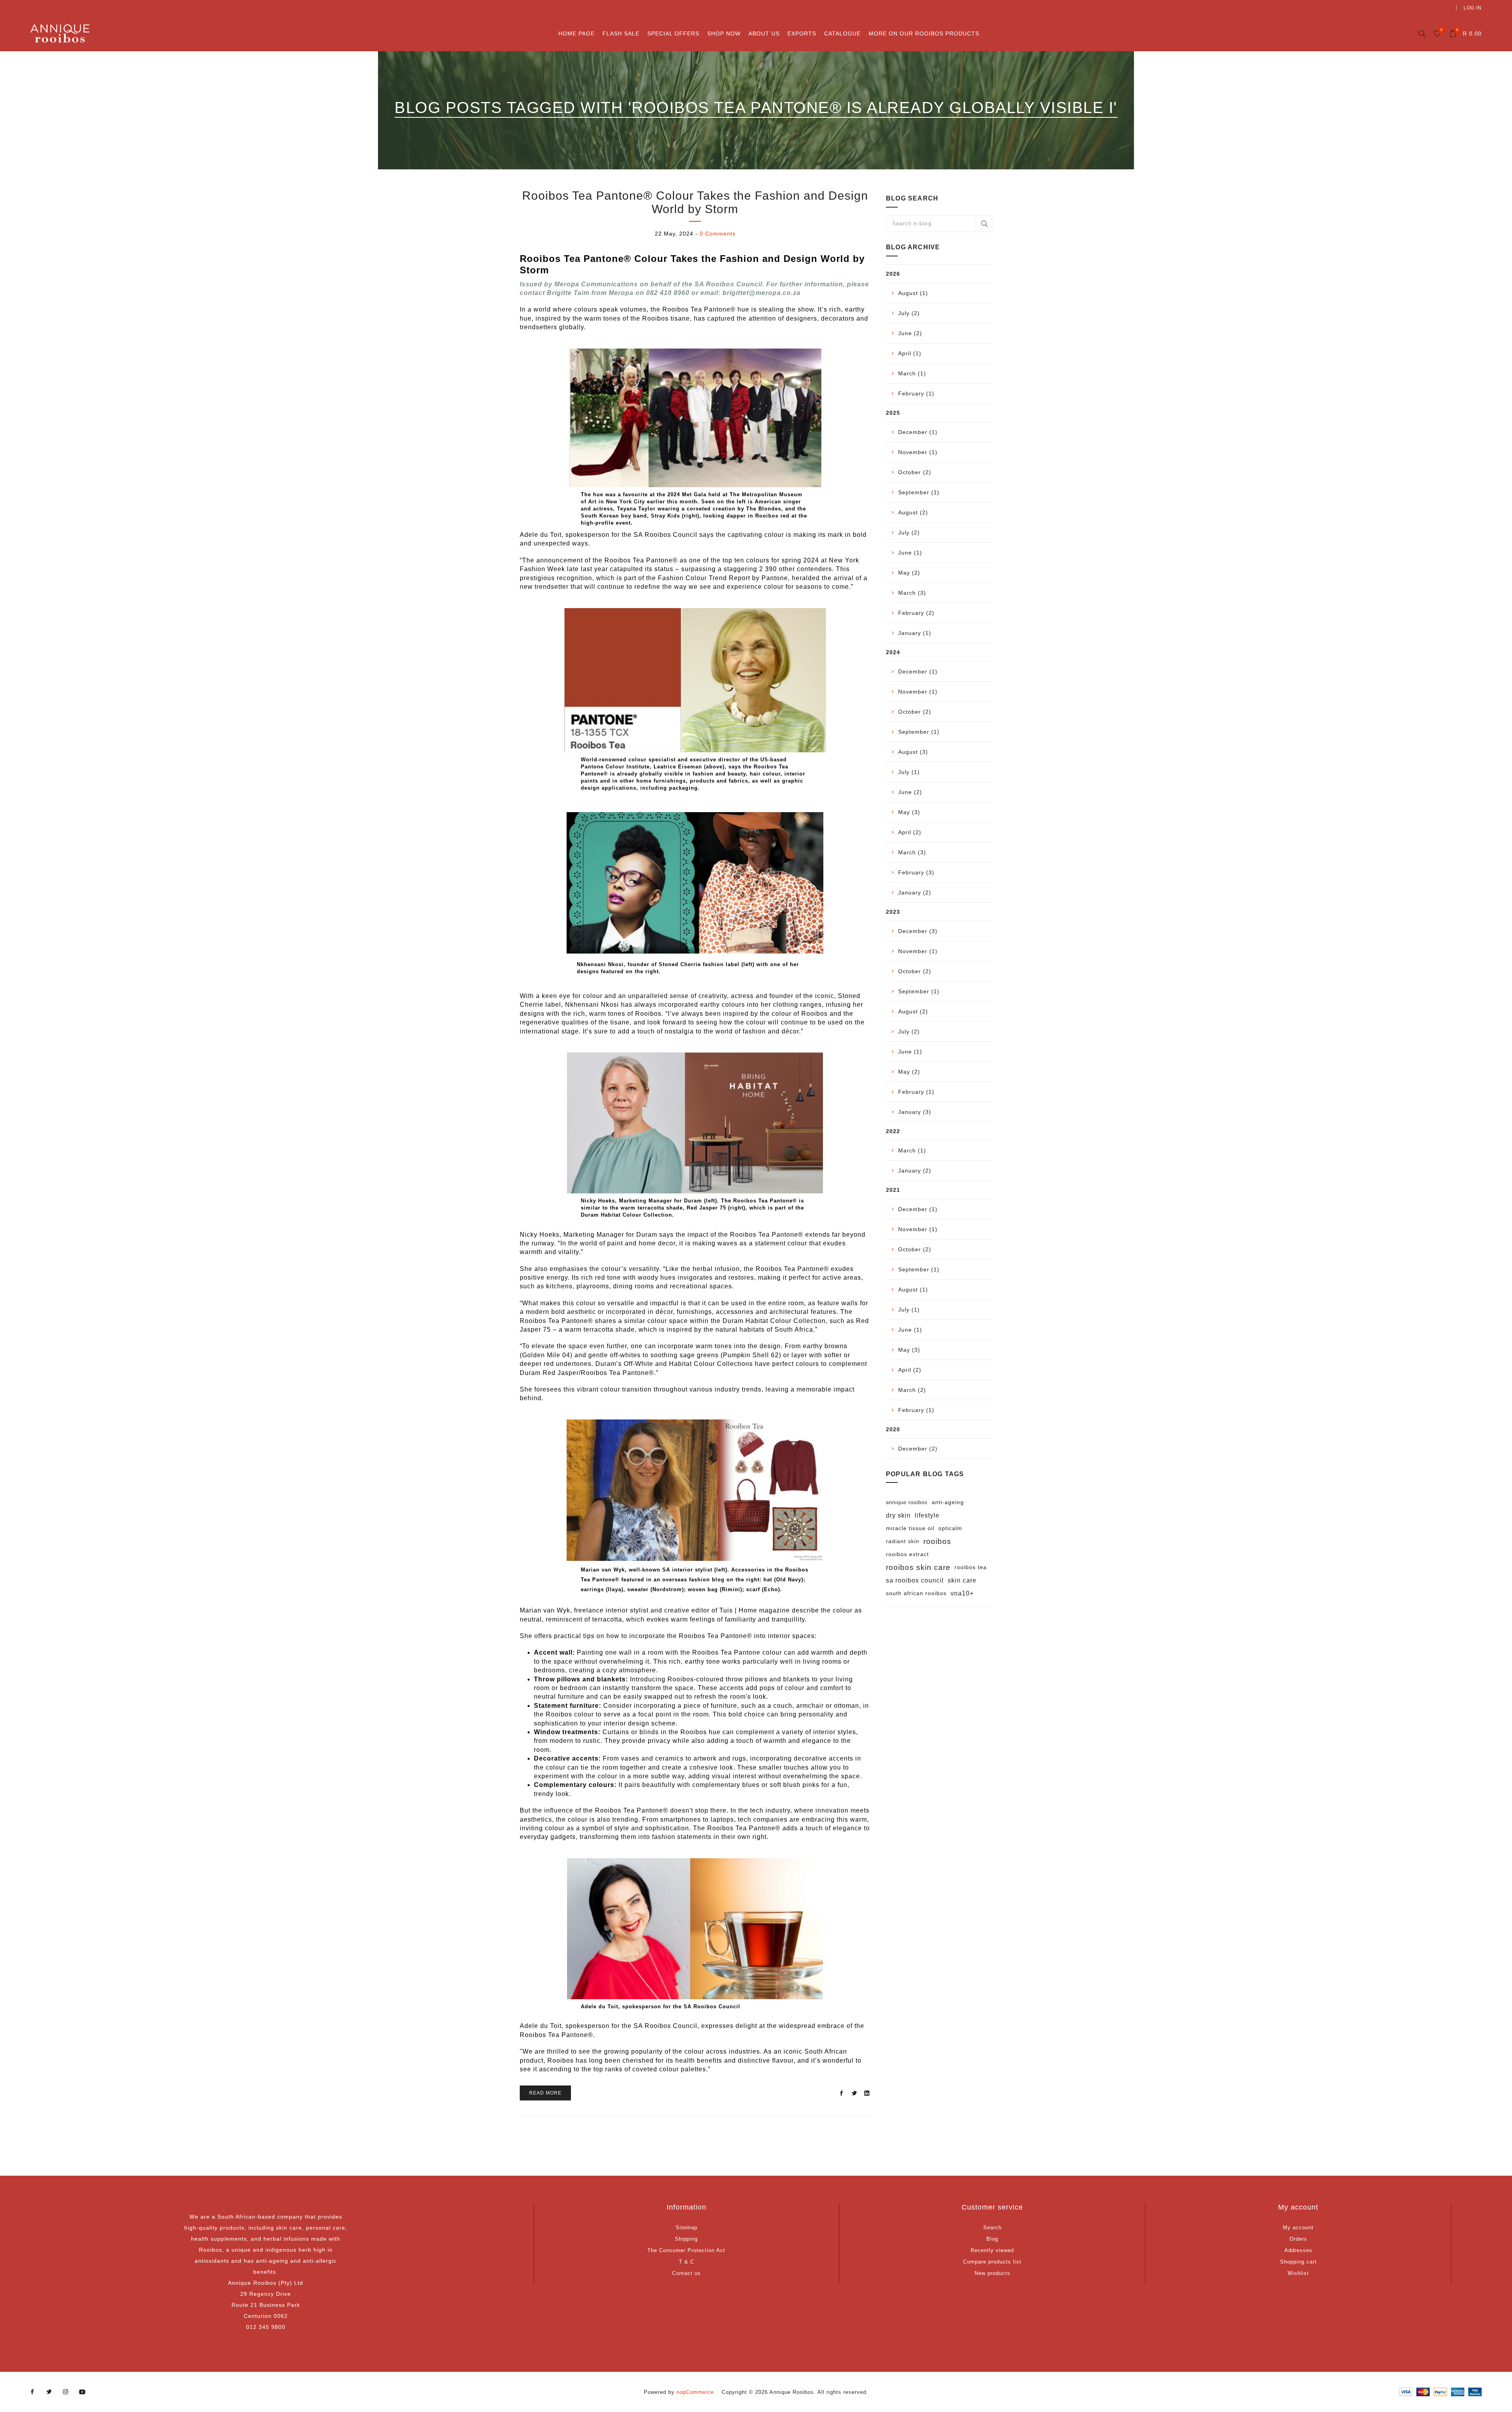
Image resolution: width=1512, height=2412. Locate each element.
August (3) (913, 752)
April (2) (910, 832)
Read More (545, 2093)
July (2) (909, 313)
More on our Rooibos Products (924, 33)
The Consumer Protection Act (686, 2250)
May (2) (909, 573)
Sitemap (687, 2227)
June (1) (910, 553)
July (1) (909, 772)
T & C (687, 2262)
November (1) (918, 452)
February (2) (916, 613)
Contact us (687, 2273)
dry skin (898, 1515)
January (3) (915, 1112)
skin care (962, 1580)
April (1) (910, 353)
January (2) (915, 892)
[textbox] (939, 224)
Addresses (1298, 2250)
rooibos (937, 1541)
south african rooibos (916, 1593)
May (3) (909, 812)
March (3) (912, 593)
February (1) (916, 393)
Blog (992, 2239)
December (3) (918, 931)
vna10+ (962, 1593)
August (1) (913, 293)
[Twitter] (49, 2392)
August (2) (913, 512)
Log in (1473, 8)
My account (1298, 2227)
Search (984, 224)
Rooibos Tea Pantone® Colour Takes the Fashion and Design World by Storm (695, 202)
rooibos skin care (918, 1567)
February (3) (916, 872)
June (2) (910, 333)
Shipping (686, 2239)
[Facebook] (33, 2392)
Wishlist (1298, 2273)
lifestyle (927, 1515)
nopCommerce (695, 2392)
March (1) (912, 373)
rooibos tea (971, 1567)
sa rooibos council (915, 1580)
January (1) (915, 633)
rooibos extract (907, 1554)
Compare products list (992, 2262)
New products (992, 2273)
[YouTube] (82, 2392)
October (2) (915, 472)
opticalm (950, 1528)
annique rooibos (907, 1502)
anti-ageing (948, 1502)
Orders (1298, 2239)
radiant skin (903, 1541)
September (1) (919, 492)
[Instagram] (66, 2392)
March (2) (912, 1390)
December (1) (918, 432)
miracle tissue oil (910, 1528)
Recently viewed (992, 2250)
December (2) (918, 1449)
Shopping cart (1298, 2262)
